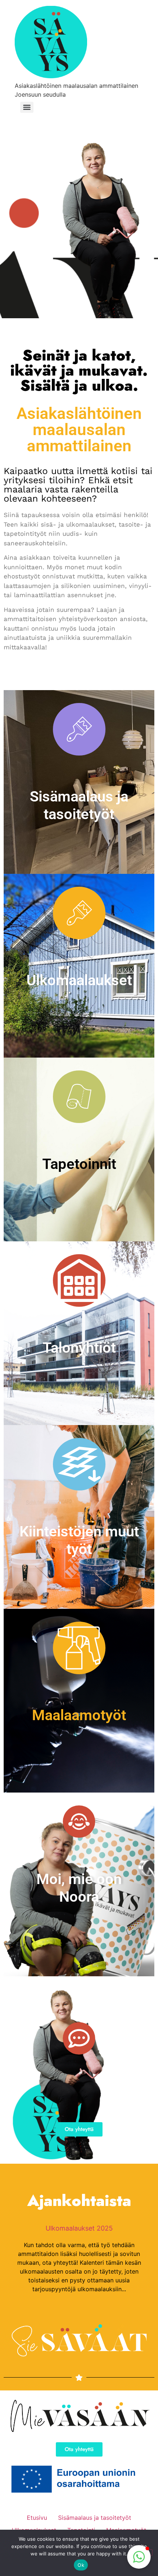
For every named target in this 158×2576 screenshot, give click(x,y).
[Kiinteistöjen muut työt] (79, 1464)
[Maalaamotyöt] (79, 1648)
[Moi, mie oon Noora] (79, 1822)
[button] (139, 2557)
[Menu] (27, 107)
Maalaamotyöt (79, 1715)
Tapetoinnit (79, 1164)
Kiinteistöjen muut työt (79, 1540)
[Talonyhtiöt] (79, 1280)
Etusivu (37, 2518)
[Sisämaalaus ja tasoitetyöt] (79, 729)
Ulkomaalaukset (79, 980)
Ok (81, 2565)
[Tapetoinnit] (79, 1097)
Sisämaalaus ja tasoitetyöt (79, 805)
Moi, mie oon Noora (79, 1888)
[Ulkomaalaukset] (79, 913)
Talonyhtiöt (79, 1348)
